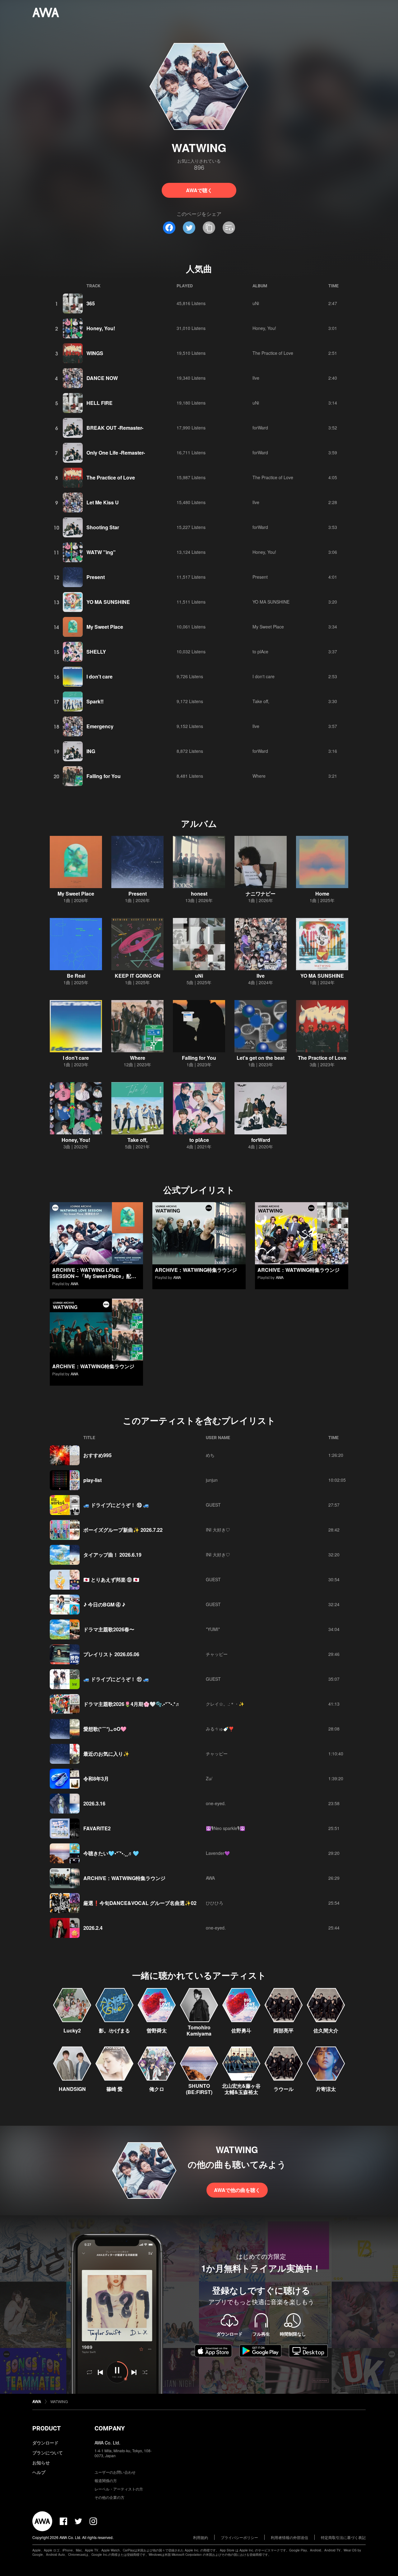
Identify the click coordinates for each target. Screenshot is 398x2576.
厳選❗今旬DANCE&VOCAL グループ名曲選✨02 (140, 1903)
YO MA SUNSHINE (108, 602)
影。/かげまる (114, 2030)
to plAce (260, 651)
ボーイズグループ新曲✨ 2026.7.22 (123, 1530)
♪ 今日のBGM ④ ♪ (104, 1604)
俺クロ (157, 2089)
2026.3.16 (94, 1803)
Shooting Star (103, 527)
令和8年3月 (96, 1779)
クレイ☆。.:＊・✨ (225, 1704)
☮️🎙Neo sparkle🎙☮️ (225, 1828)
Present (96, 577)
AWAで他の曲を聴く (237, 2190)
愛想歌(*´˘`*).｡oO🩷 (105, 1729)
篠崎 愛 (114, 2089)
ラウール (284, 2089)
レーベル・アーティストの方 (119, 2489)
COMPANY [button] (110, 2428)
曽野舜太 (157, 2030)
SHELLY (96, 652)
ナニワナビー (261, 894)
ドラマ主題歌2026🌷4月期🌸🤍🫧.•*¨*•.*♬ (132, 1704)
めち (210, 1455)
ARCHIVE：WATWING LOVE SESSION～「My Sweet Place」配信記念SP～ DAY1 (94, 1276)
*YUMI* (213, 1629)
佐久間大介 (326, 2030)
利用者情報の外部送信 (289, 2537)
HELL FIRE (99, 403)
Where (259, 776)
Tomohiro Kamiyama (199, 2030)
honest (199, 894)
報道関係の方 (106, 2480)
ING (91, 751)
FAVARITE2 (97, 1828)
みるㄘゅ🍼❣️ (220, 1729)
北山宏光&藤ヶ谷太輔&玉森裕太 (241, 2089)
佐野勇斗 (241, 2030)
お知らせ (41, 2462)
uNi (256, 303)
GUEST (213, 1505)
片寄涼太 (326, 2089)
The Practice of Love (273, 353)
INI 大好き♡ (218, 1530)
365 (91, 303)
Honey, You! (101, 328)
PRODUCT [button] (46, 2428)
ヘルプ (39, 2472)
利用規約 (201, 2537)
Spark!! (95, 701)
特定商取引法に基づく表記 (343, 2537)
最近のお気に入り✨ (106, 1754)
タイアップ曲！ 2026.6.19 (112, 1555)
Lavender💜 (218, 1853)
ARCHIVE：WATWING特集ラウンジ (196, 1270)
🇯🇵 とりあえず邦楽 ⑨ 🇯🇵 (111, 1580)
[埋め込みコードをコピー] (229, 228)
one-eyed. (216, 1803)
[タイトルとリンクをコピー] (209, 228)
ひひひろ (215, 1903)
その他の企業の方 (109, 2497)
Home (322, 894)
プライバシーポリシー (239, 2537)
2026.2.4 (93, 1928)
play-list (93, 1480)
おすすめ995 (97, 1455)
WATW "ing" (101, 552)
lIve (256, 378)
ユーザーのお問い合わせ (115, 2472)
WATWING (59, 2401)
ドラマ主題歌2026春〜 (109, 1629)
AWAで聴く (199, 190)
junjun (212, 1480)
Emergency (100, 726)
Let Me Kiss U (103, 502)
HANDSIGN (72, 2089)
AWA (74, 1283)
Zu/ (209, 1778)
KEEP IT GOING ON (138, 976)
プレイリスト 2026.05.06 (111, 1654)
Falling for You (104, 776)
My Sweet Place (105, 627)
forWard (260, 428)
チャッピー (217, 1654)
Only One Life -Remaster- (116, 453)
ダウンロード (45, 2443)
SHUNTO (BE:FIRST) (199, 2089)
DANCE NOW (102, 378)
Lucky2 (72, 2030)
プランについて (48, 2453)
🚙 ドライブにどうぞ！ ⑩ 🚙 (116, 1505)
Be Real (76, 976)
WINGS (95, 353)
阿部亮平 (284, 2030)
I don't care (99, 676)
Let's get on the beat (261, 1058)
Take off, (261, 701)
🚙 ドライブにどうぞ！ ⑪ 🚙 (116, 1679)
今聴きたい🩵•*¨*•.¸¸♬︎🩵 (111, 1853)
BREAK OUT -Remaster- (115, 428)
